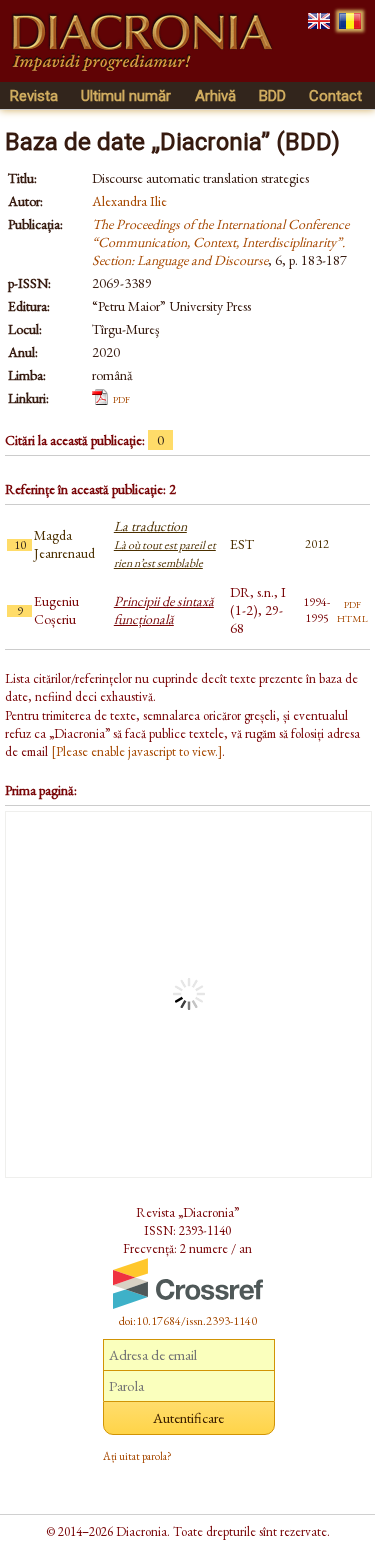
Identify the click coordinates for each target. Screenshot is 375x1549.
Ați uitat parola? (137, 1456)
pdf (121, 398)
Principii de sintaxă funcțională (164, 610)
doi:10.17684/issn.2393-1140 (188, 1321)
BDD (272, 96)
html (352, 617)
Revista (34, 96)
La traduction (165, 544)
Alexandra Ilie (129, 201)
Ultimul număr (126, 96)
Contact (335, 96)
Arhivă (215, 96)
